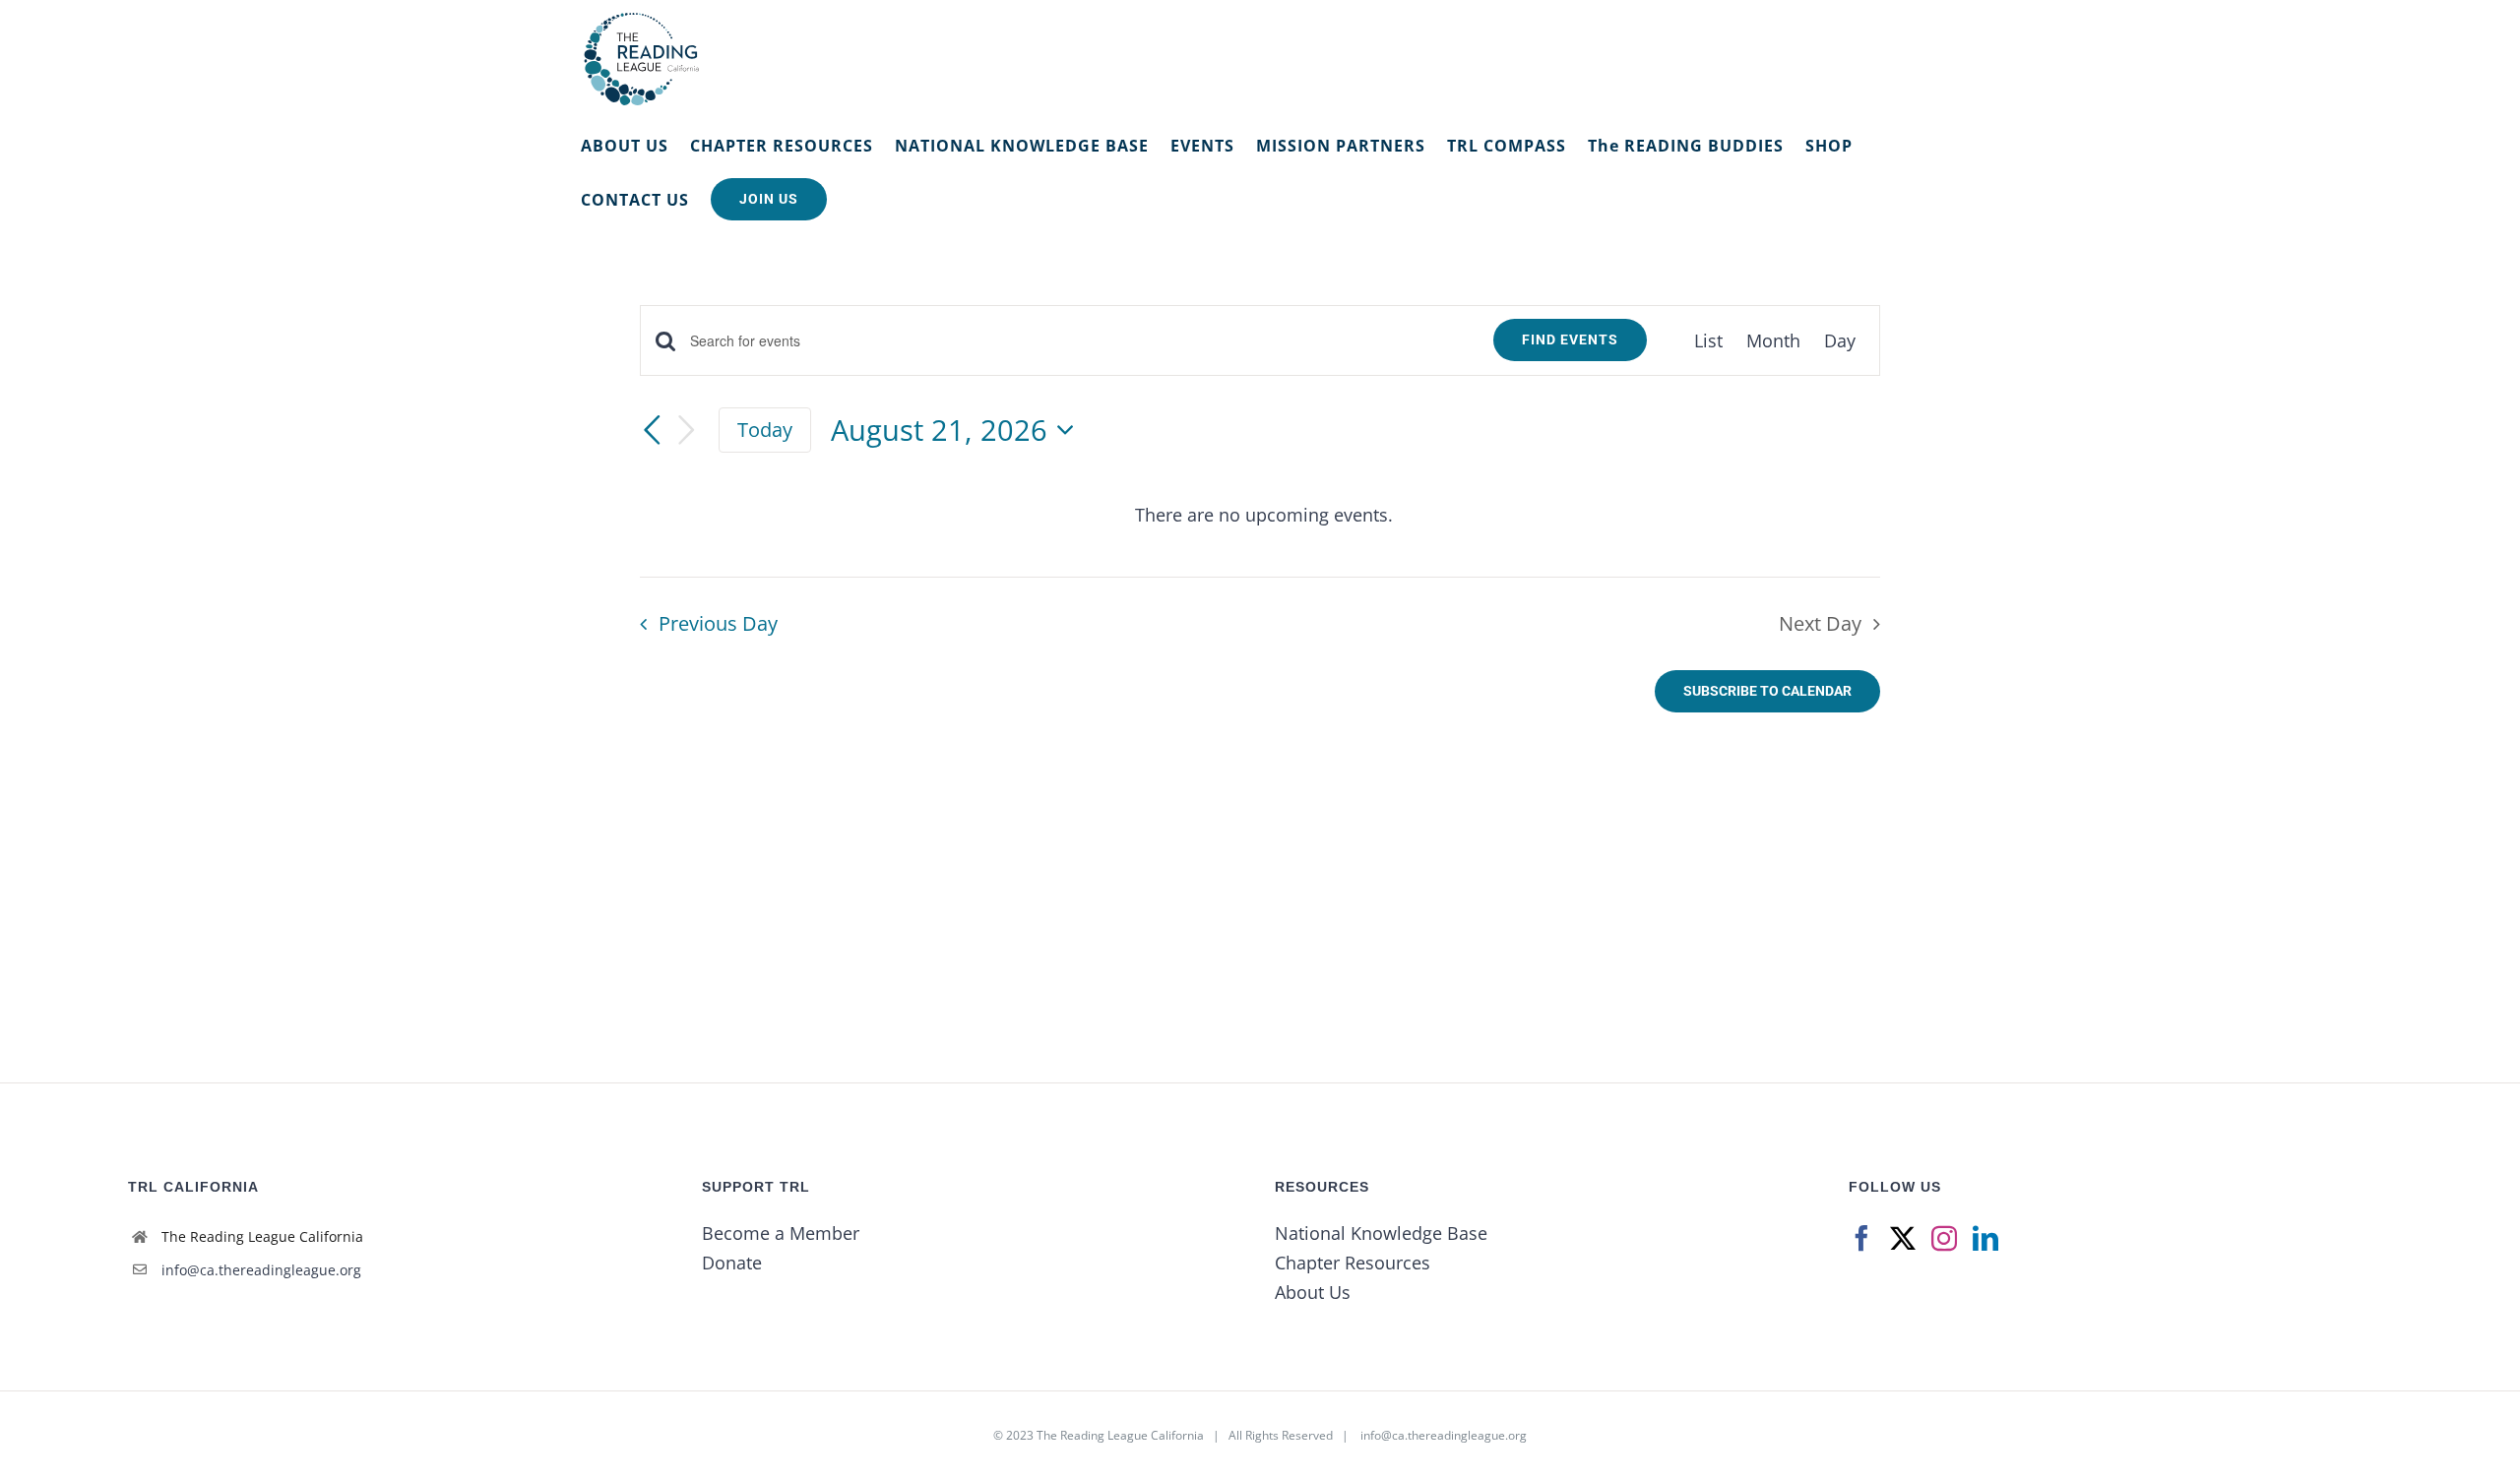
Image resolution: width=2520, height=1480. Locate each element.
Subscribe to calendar (1767, 691)
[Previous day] (652, 430)
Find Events (1570, 339)
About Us (1313, 1292)
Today (765, 429)
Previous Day (718, 623)
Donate (732, 1263)
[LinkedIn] (1985, 1238)
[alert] (1264, 515)
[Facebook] (1861, 1238)
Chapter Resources (1353, 1263)
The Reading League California (1120, 1435)
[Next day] (687, 431)
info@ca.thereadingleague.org (261, 1270)
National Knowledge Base (1381, 1233)
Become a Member (781, 1233)
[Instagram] (1944, 1238)
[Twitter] (1903, 1238)
